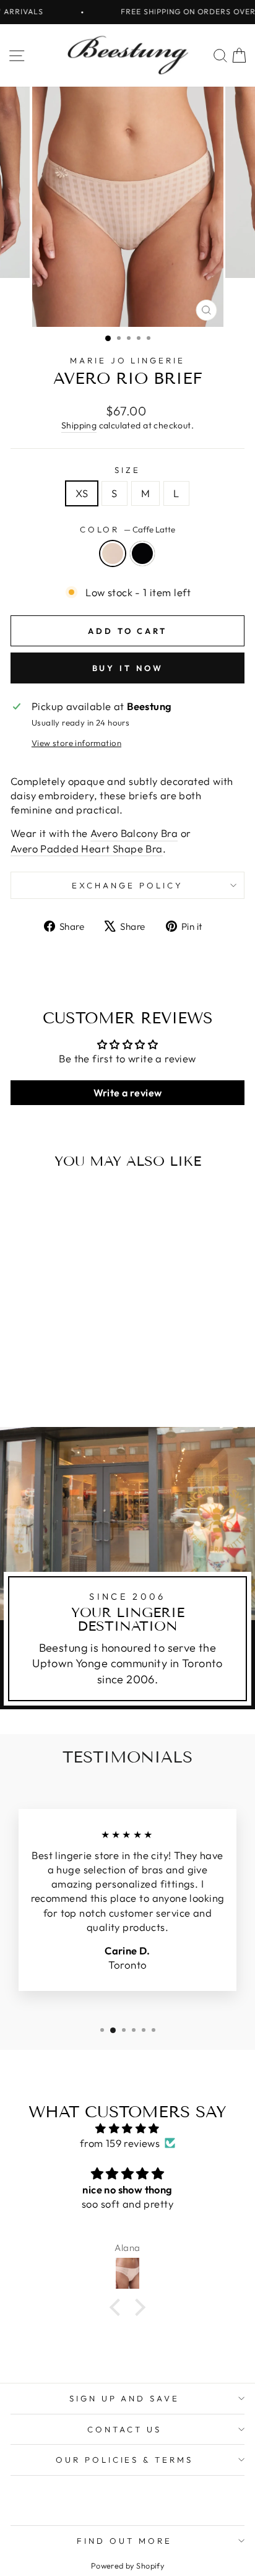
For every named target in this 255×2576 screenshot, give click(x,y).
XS (82, 493)
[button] (118, 2307)
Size (127, 470)
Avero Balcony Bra (134, 833)
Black (142, 553)
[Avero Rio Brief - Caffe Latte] (48, 1385)
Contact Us (124, 2429)
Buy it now (128, 668)
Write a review (128, 1093)
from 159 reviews (120, 2143)
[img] (127, 2128)
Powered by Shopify (127, 2565)
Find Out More (124, 2541)
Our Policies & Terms (125, 2460)
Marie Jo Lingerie (128, 360)
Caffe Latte (113, 553)
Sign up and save (125, 2398)
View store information (76, 743)
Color (128, 529)
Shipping (79, 425)
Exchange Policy (127, 885)
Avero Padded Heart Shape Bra (87, 848)
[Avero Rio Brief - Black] (62, 1385)
